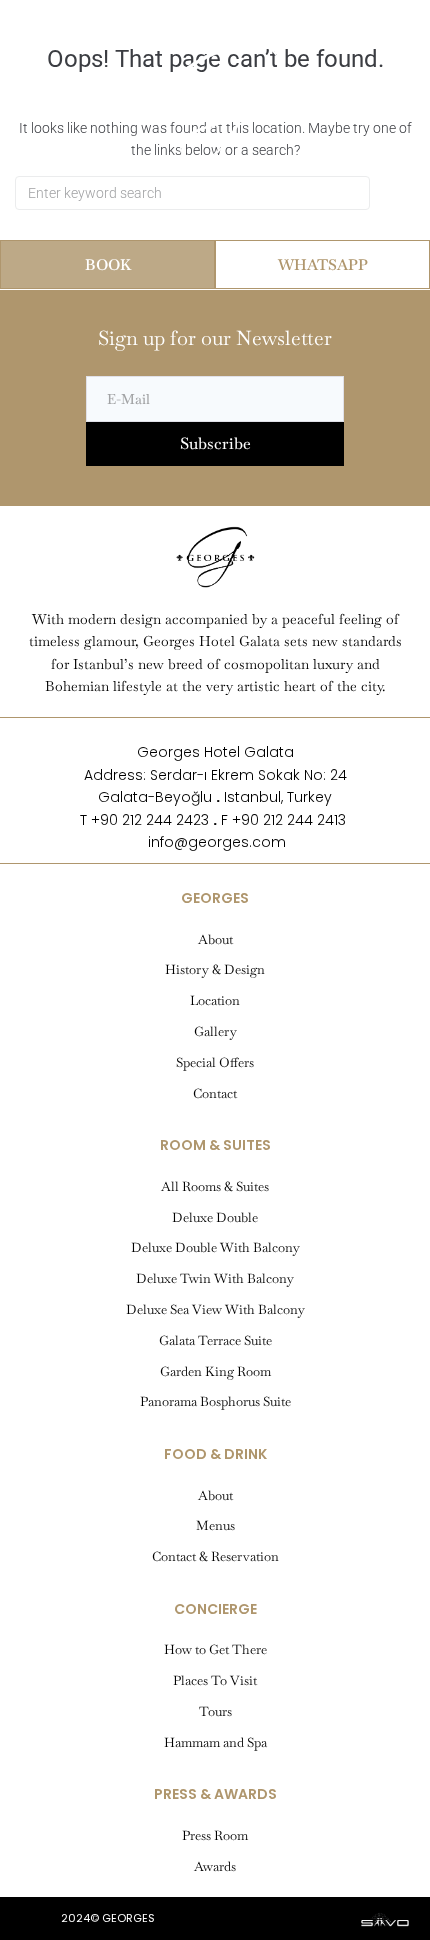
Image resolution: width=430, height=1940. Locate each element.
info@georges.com (215, 842)
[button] (61, 35)
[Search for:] (192, 193)
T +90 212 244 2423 (144, 820)
